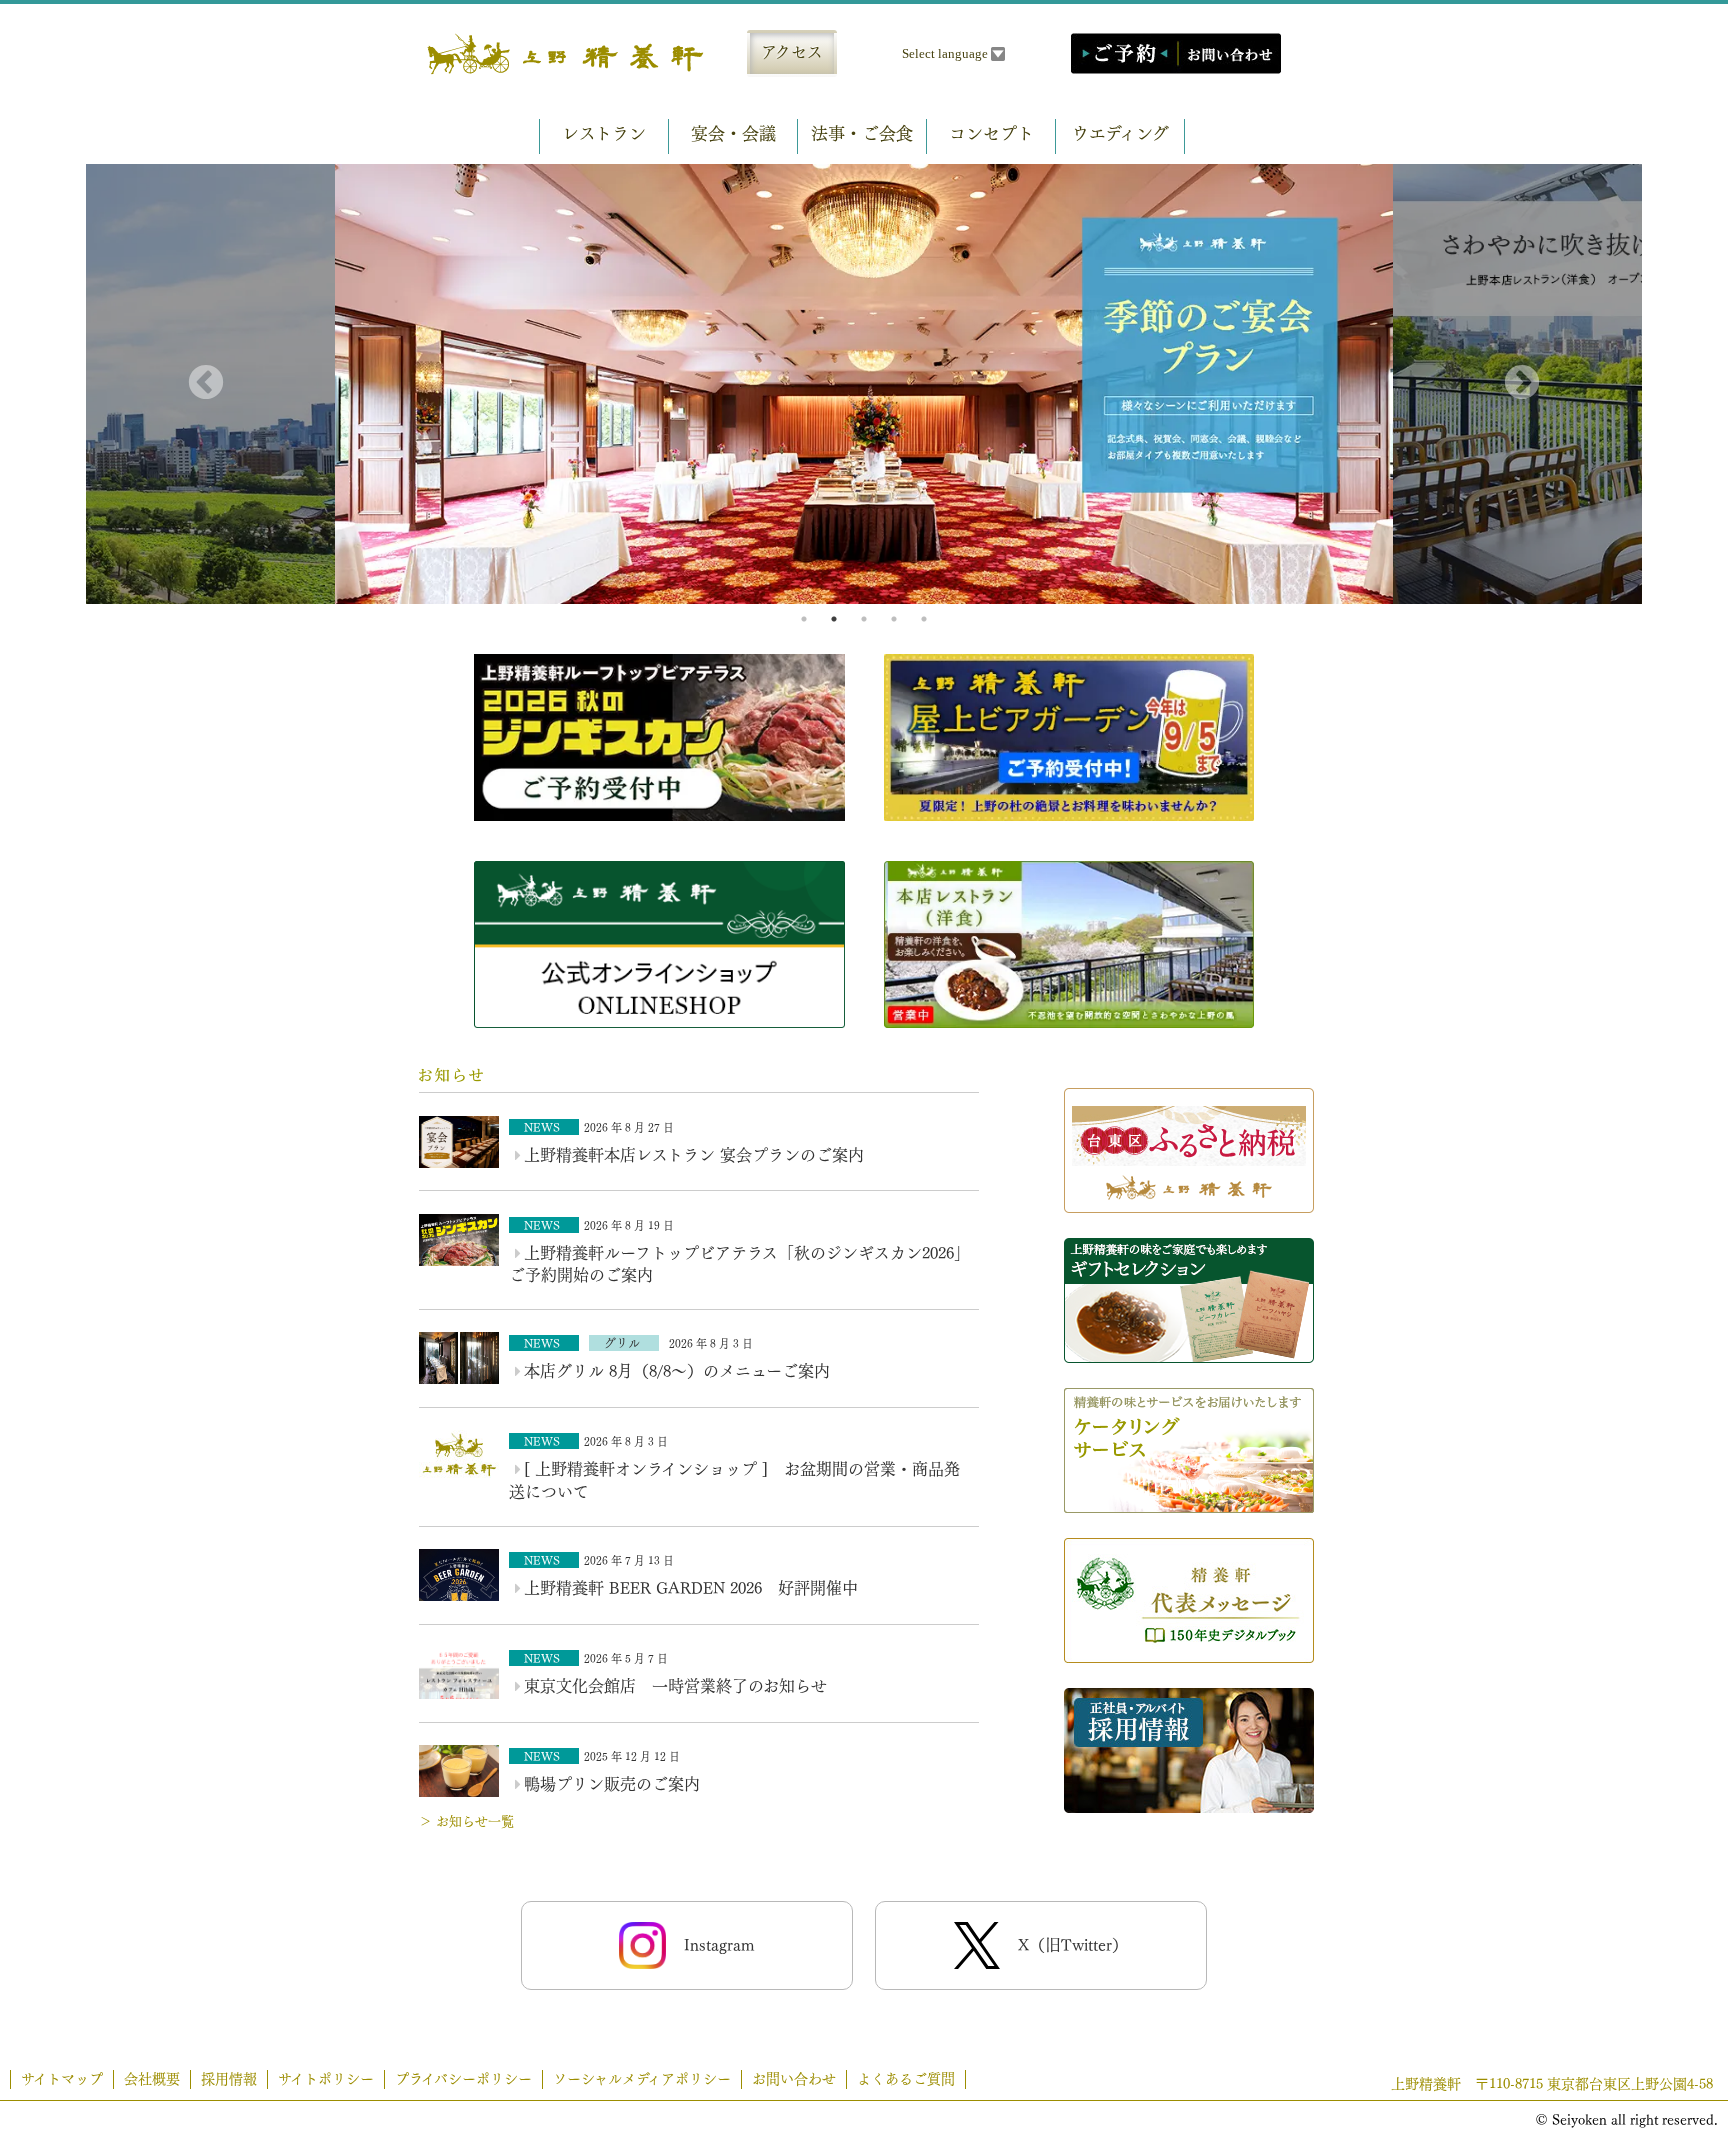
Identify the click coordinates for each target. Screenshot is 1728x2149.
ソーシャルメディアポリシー (642, 2079)
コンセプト (991, 133)
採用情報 (229, 2079)
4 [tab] (894, 619)
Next (1522, 384)
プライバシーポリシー (463, 2079)
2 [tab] (834, 619)
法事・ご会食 (862, 133)
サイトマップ (62, 2079)
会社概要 (152, 2079)
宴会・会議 (733, 133)
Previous (206, 384)
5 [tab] (924, 619)
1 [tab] (804, 619)
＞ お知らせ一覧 (466, 1821)
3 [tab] (864, 619)
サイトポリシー (326, 2079)
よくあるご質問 (906, 2079)
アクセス (792, 52)
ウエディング (1120, 133)
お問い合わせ (794, 2079)
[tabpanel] (864, 384)
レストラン (604, 133)
